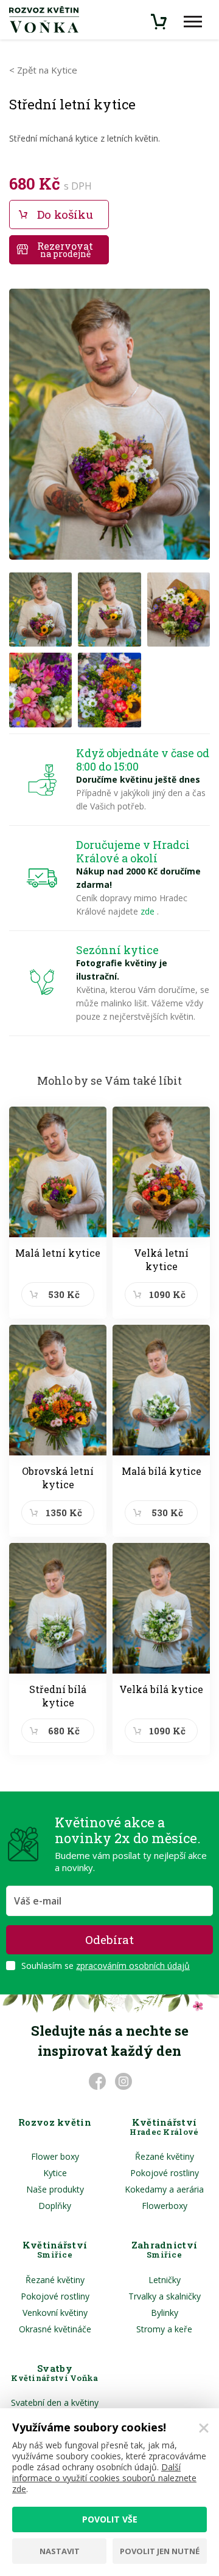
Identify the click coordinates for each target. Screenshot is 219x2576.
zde (149, 911)
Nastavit (60, 2551)
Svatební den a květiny (55, 2403)
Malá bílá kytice (162, 1471)
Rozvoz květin (55, 2123)
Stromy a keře (164, 2329)
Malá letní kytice (58, 1253)
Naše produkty (55, 2189)
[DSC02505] (40, 610)
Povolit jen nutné (160, 2551)
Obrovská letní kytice (58, 1478)
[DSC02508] (179, 610)
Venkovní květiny (55, 2313)
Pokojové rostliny (165, 2173)
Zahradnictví (165, 2250)
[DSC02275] (109, 690)
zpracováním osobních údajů (133, 1966)
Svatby (54, 2373)
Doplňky (55, 2206)
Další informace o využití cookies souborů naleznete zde (104, 2478)
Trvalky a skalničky (165, 2296)
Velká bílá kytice (161, 1689)
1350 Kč (64, 1513)
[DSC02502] (109, 610)
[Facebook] (97, 2081)
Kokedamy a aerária (164, 2189)
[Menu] (193, 22)
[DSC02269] (40, 690)
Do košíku (65, 214)
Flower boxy (55, 2156)
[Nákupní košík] (160, 22)
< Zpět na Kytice (43, 70)
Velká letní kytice (161, 1259)
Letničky (165, 2280)
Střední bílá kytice (58, 1696)
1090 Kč (167, 1294)
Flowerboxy (165, 2206)
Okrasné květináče (55, 2329)
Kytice (55, 2173)
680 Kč (64, 1731)
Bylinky (165, 2313)
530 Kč (64, 1294)
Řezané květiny (165, 2156)
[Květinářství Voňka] (44, 19)
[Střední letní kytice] (109, 429)
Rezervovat (65, 249)
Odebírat (109, 1939)
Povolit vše (110, 2519)
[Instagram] (123, 2081)
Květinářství (164, 2127)
